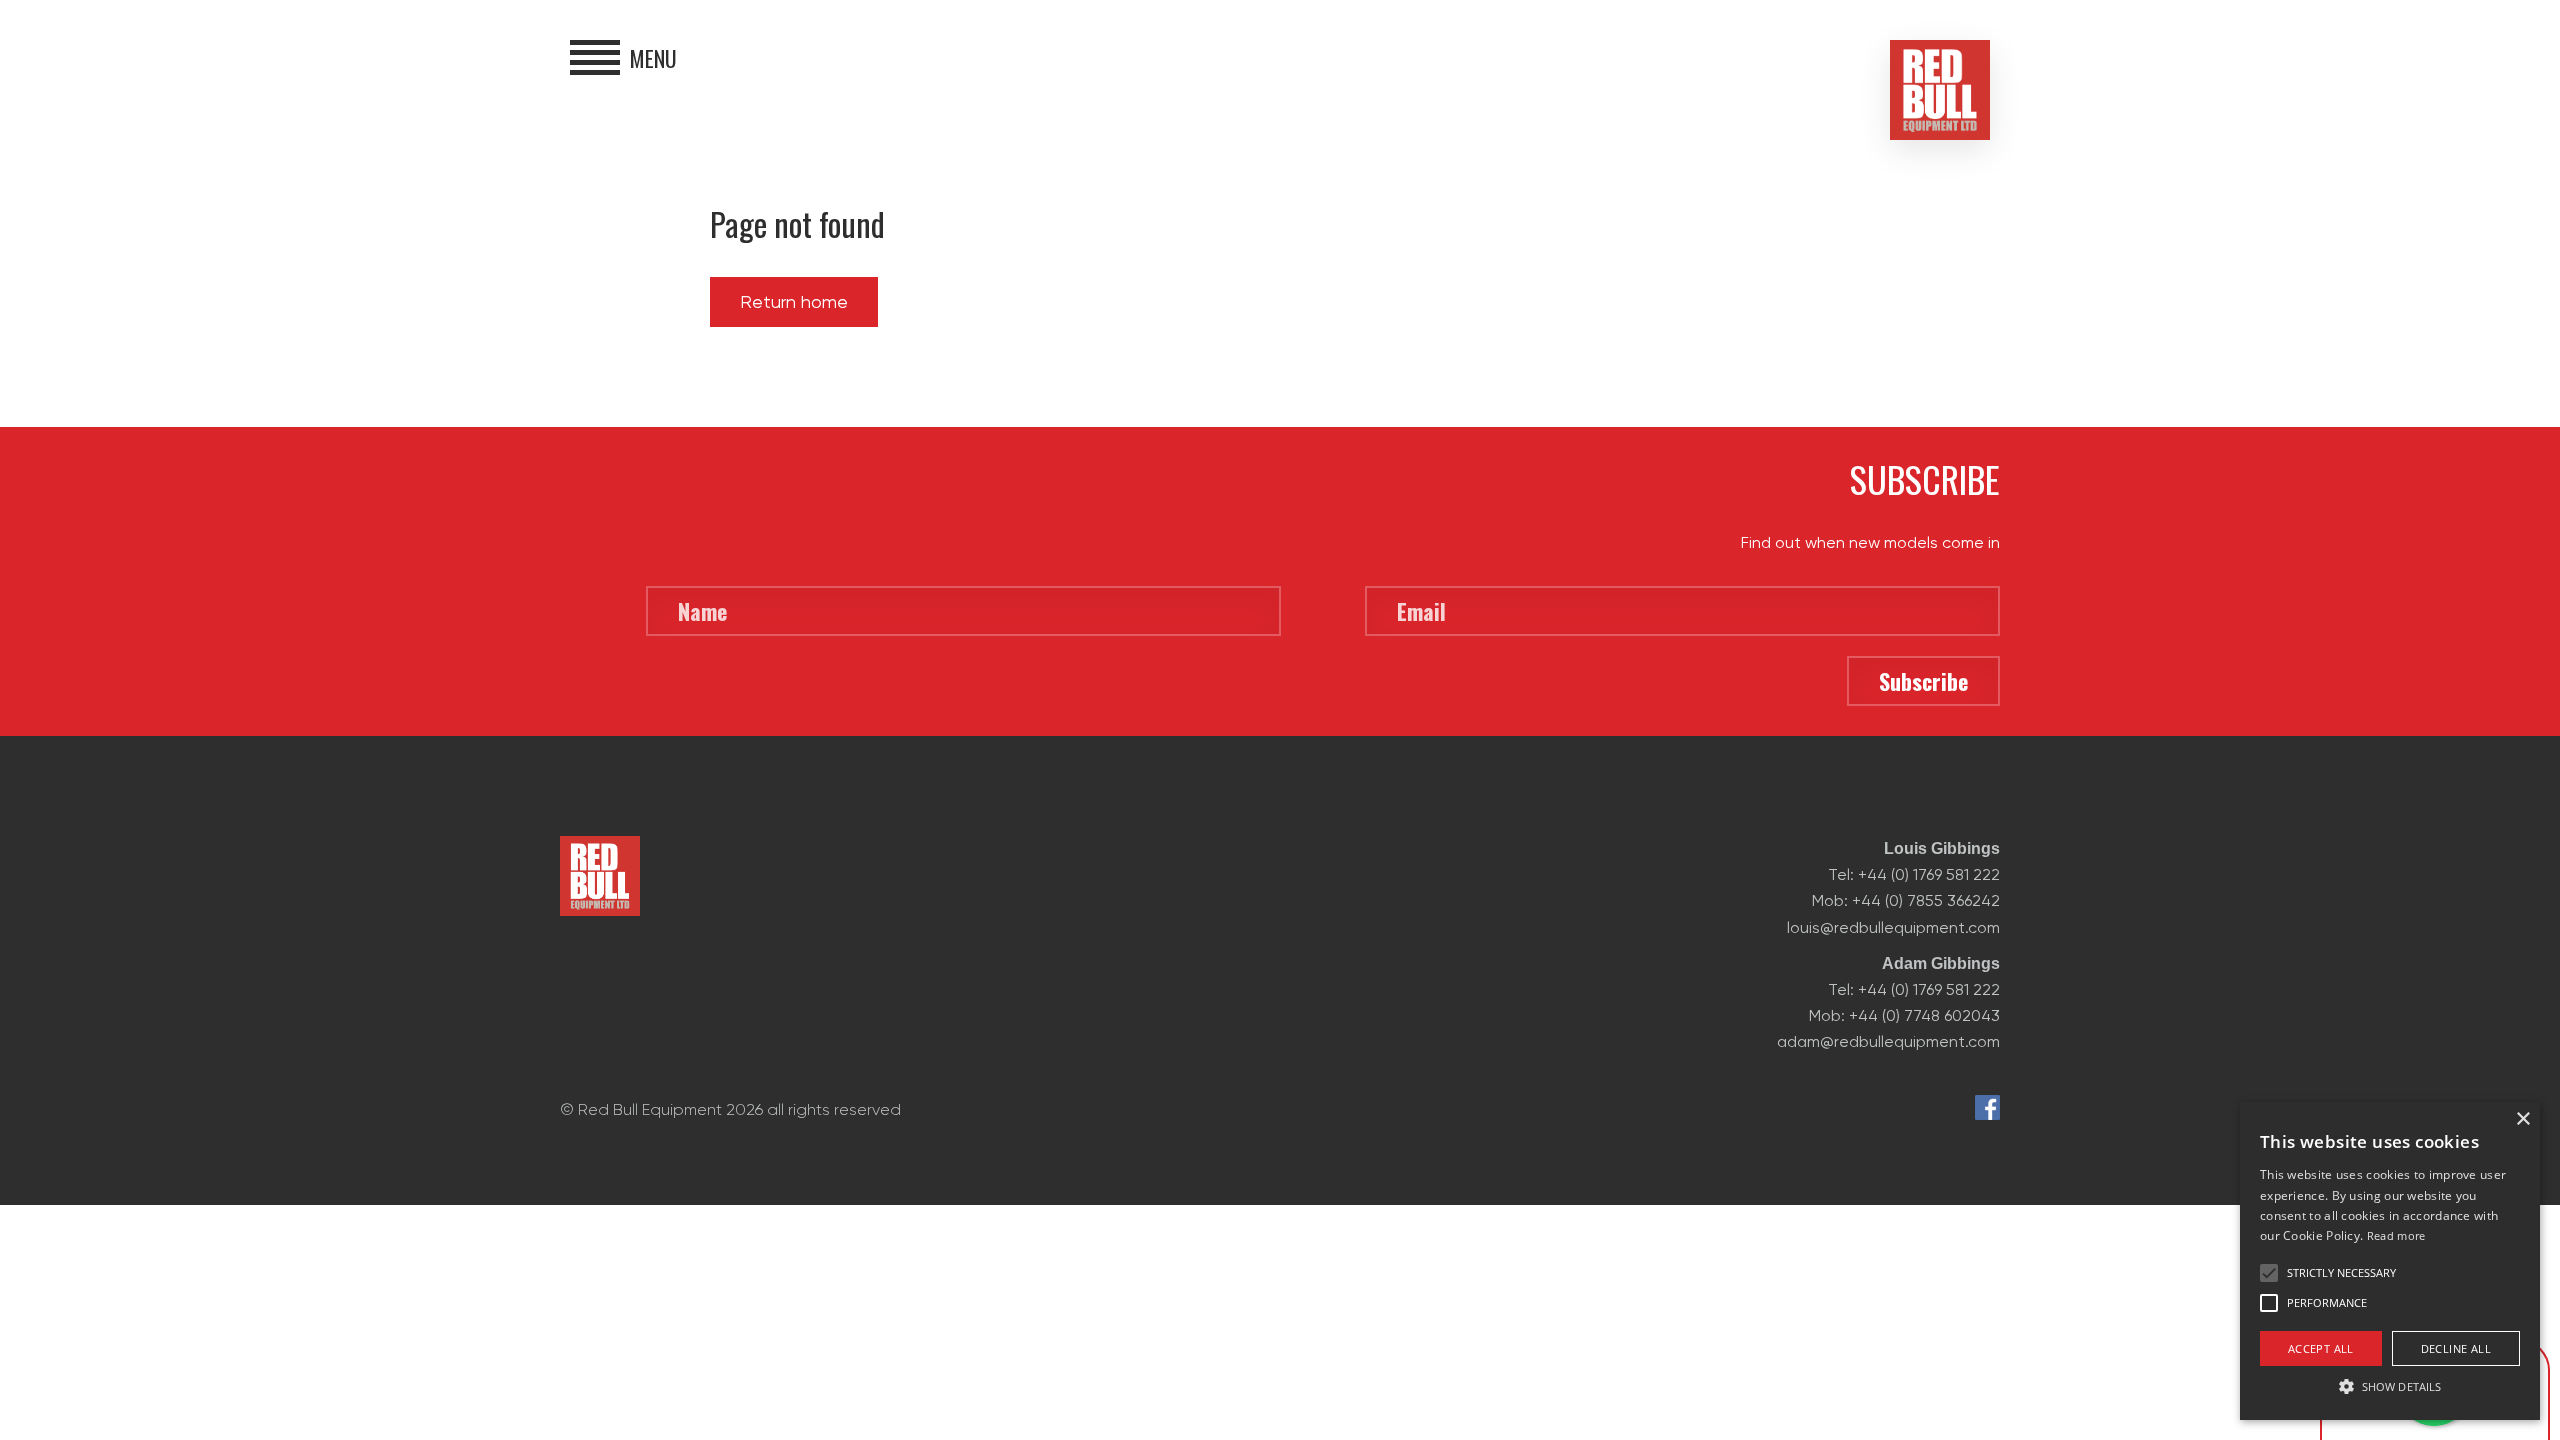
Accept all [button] (2321, 1348)
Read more (2396, 1235)
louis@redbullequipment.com (1893, 927)
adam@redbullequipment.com (1888, 1041)
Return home (794, 301)
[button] (2390, 1385)
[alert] (2390, 1261)
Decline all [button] (2456, 1348)
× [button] (2522, 1119)
